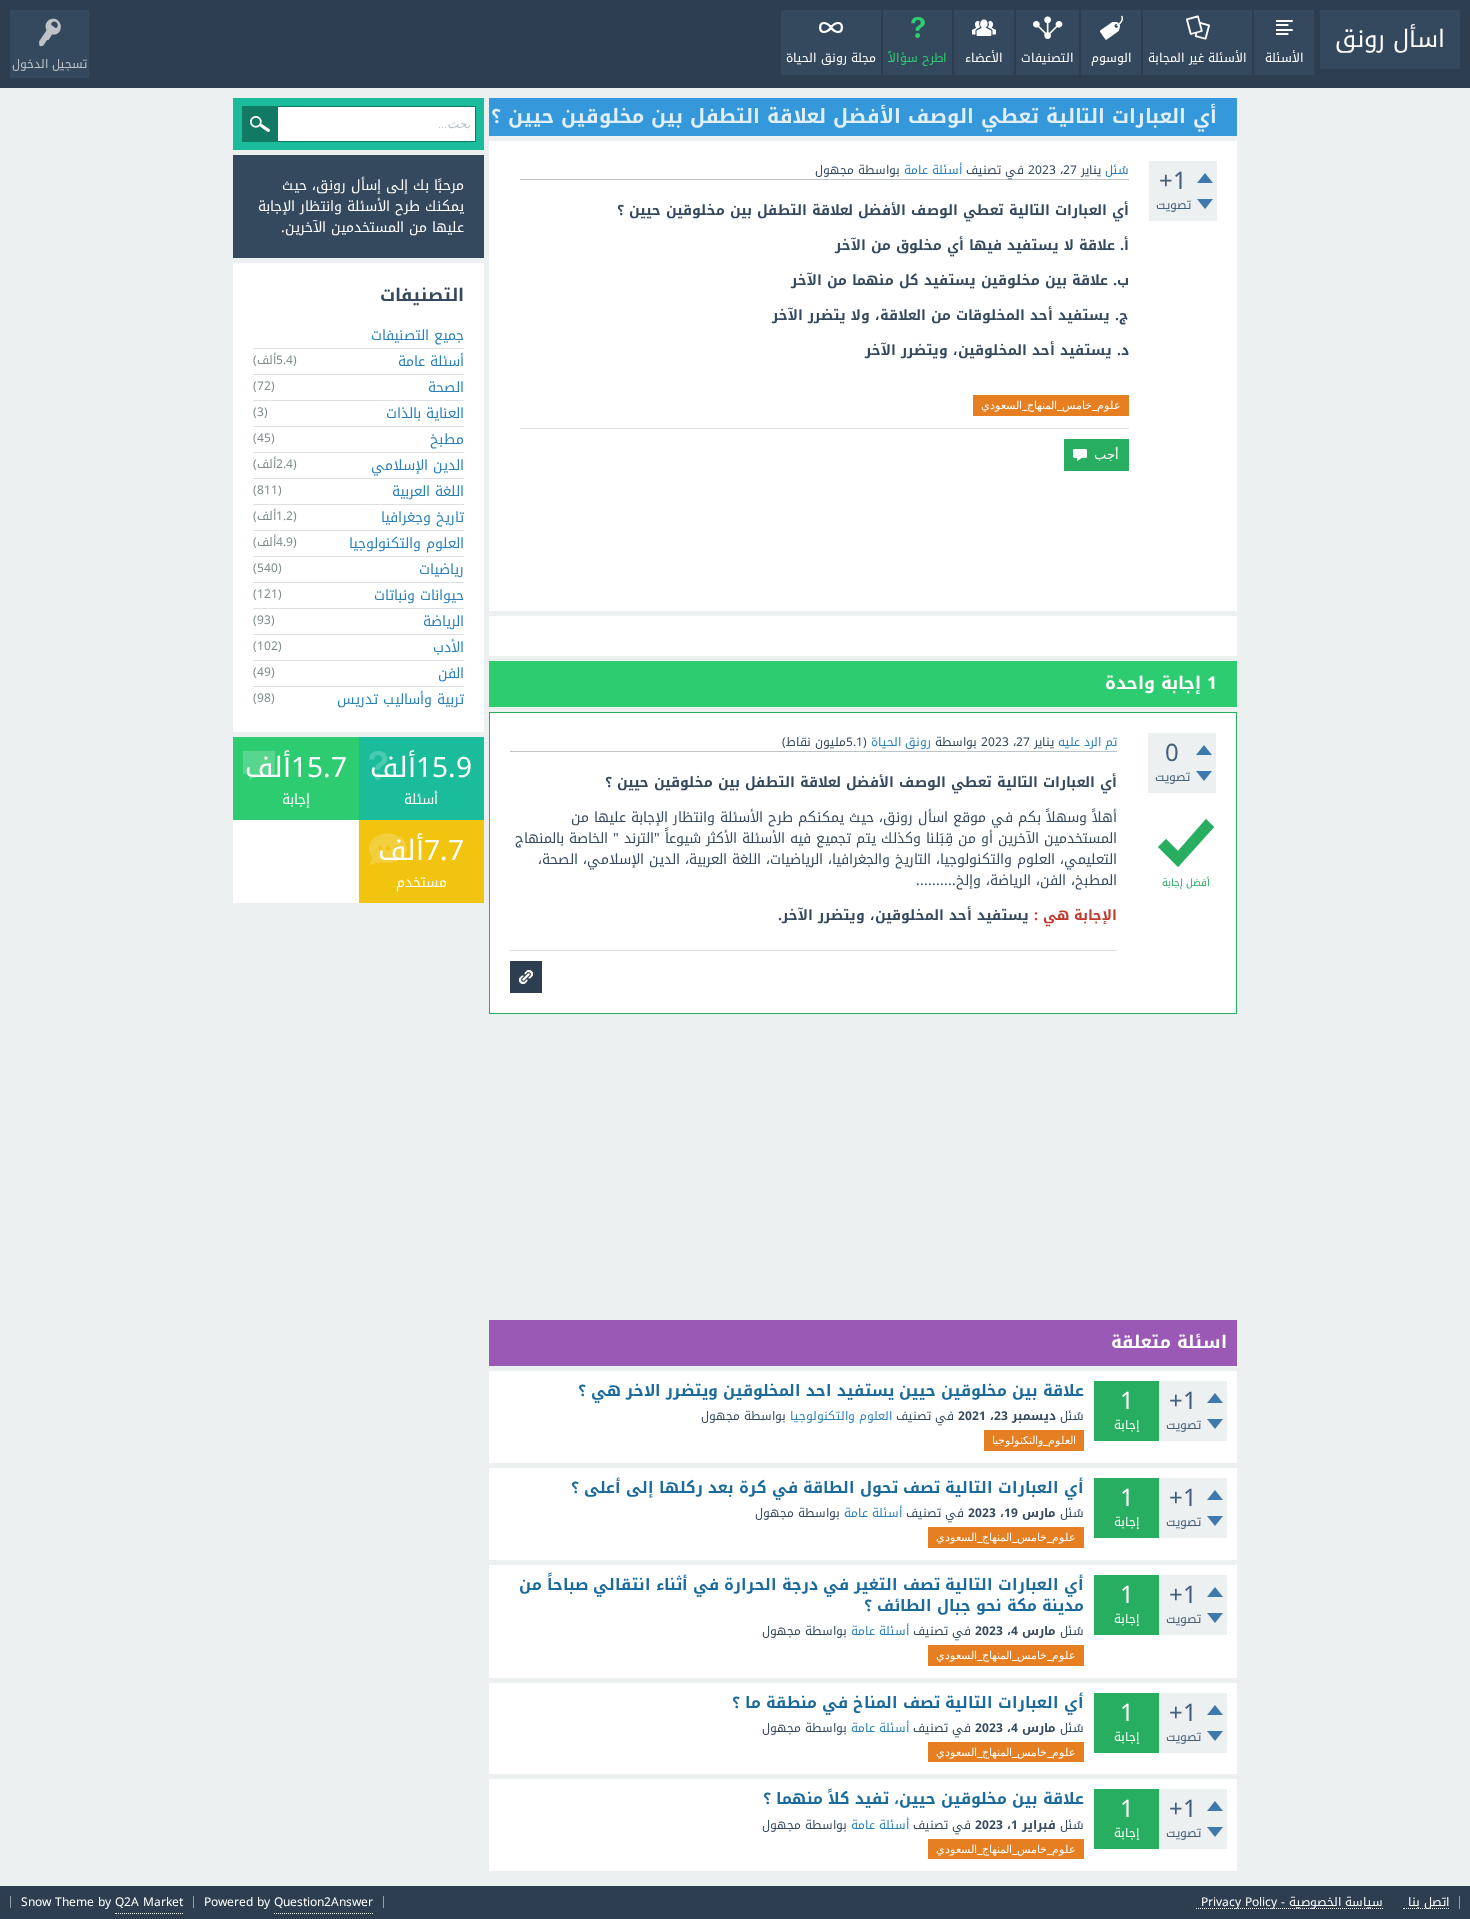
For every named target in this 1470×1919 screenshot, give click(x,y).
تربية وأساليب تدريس (400, 699)
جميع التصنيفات (417, 335)
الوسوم (1111, 58)
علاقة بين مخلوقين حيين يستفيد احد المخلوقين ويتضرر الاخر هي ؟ (831, 1391)
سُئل (1117, 170)
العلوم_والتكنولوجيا (1034, 1440)
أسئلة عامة (933, 170)
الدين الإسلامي (417, 465)
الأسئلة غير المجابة (1197, 58)
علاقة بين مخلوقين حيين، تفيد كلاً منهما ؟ (923, 1799)
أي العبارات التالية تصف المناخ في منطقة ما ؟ (908, 1703)
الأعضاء (984, 58)
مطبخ (447, 439)
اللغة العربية (428, 491)
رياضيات (441, 569)
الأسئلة (1284, 58)
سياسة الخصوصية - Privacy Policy (1292, 1902)
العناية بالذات (425, 413)
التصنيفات (1047, 58)
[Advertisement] (863, 541)
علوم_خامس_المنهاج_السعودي (1051, 405)
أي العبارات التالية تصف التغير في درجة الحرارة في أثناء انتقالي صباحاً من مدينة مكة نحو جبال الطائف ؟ (801, 1595)
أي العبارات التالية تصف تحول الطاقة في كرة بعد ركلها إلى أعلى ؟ (827, 1488)
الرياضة (443, 621)
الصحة (446, 387)
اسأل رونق (1390, 39)
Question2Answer (323, 1902)
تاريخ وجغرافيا (422, 517)
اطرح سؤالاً (917, 58)
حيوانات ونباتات (419, 595)
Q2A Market (149, 1902)
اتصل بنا (1428, 1902)
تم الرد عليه (1087, 742)
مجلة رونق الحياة (831, 58)
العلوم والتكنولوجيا (841, 1416)
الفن (451, 673)
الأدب (448, 647)
